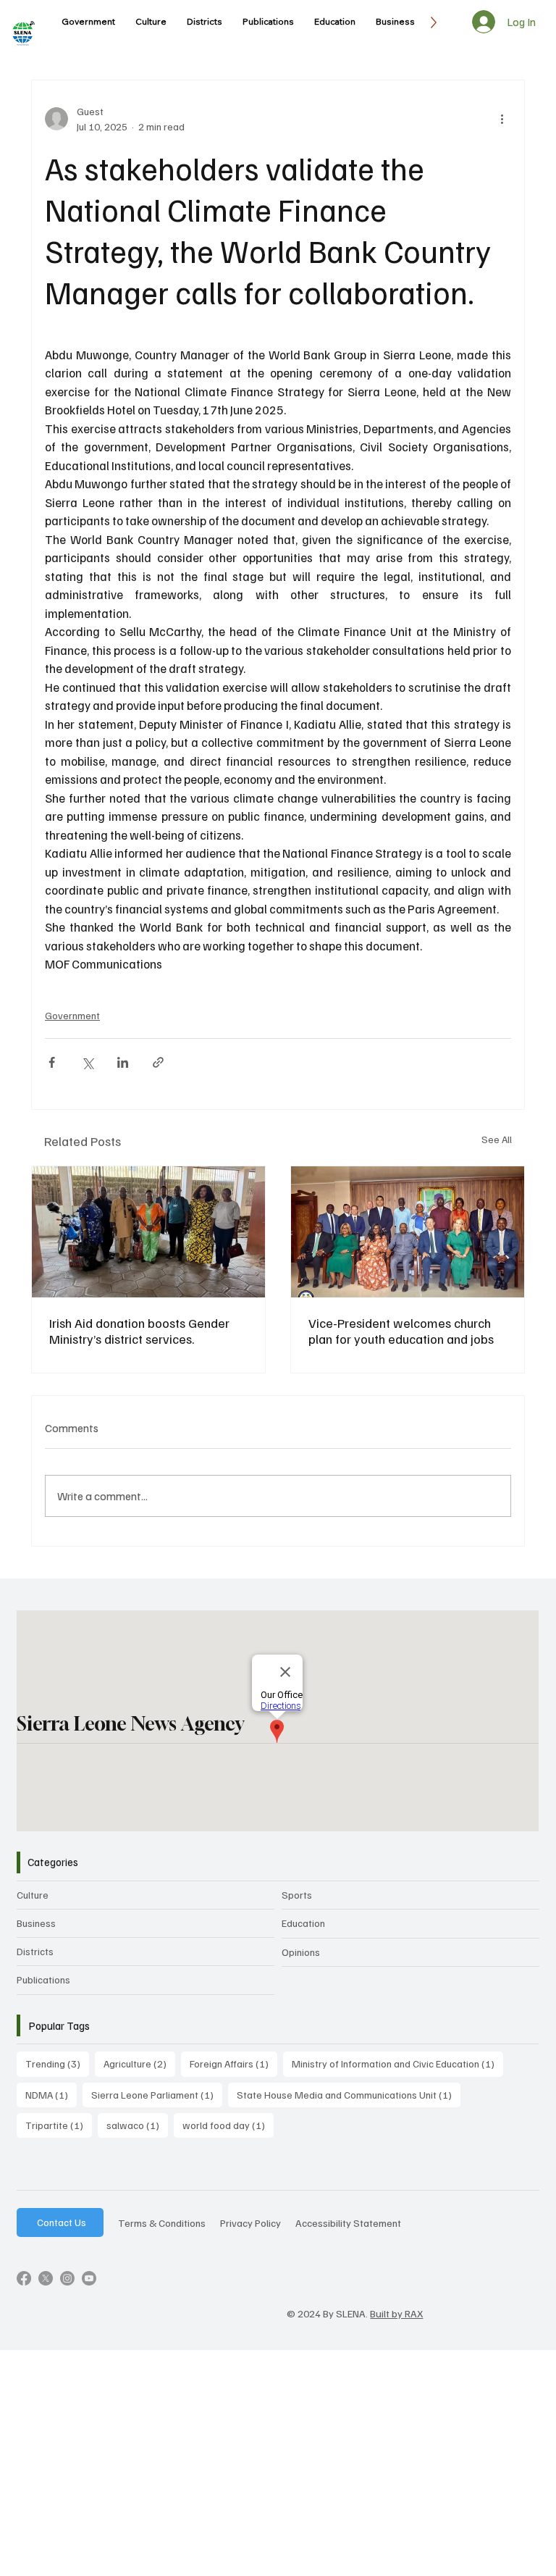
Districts (35, 1951)
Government (72, 1015)
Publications (43, 1979)
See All (497, 1139)
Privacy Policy (250, 2222)
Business (36, 1923)
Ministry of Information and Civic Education (397, 2063)
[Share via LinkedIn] (123, 1062)
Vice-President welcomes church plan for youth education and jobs (401, 1331)
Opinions (301, 1952)
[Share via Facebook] (52, 1062)
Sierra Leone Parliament (157, 2094)
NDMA (51, 2094)
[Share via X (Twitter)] (87, 1062)
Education (303, 1923)
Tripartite (59, 2125)
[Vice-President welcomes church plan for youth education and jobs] (408, 1232)
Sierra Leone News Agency (130, 1723)
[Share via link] (158, 1062)
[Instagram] (67, 2278)
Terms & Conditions (162, 2222)
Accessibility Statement (348, 2222)
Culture (33, 1895)
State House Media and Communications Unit (349, 2094)
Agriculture (139, 2063)
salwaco (137, 2125)
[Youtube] (89, 2278)
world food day (228, 2125)
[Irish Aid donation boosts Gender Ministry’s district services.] (148, 1232)
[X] (46, 2278)
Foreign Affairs (233, 2063)
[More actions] (502, 119)
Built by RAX (396, 2313)
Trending (57, 2063)
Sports (297, 1895)
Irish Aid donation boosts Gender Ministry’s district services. (139, 1331)
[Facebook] (24, 2278)
